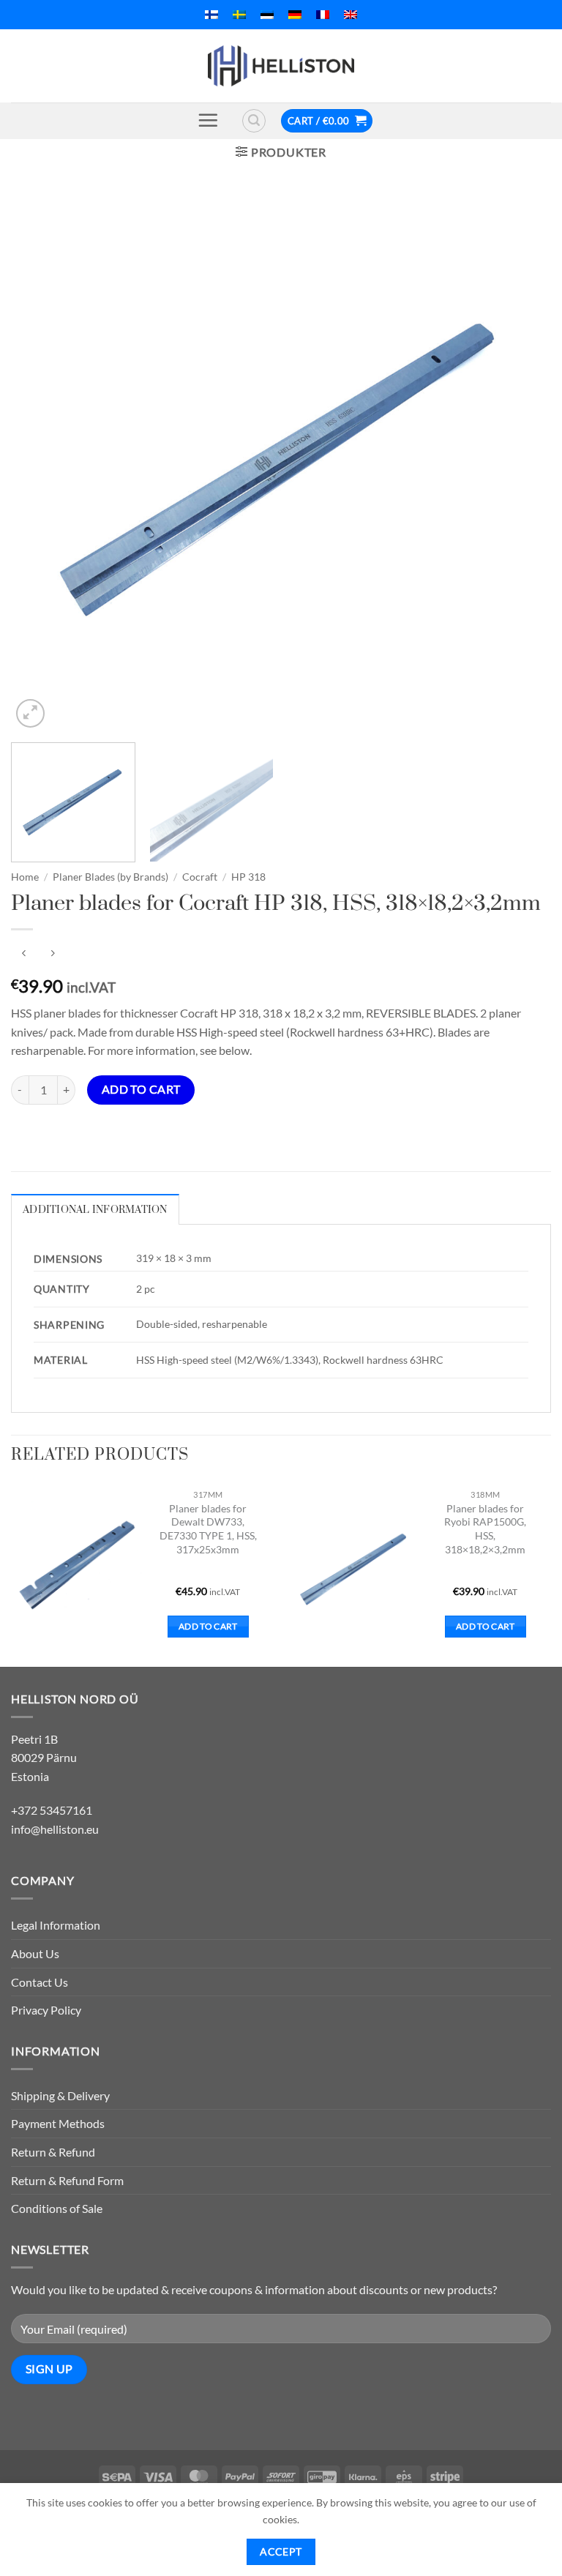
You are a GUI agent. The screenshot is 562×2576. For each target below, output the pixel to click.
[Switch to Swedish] (239, 15)
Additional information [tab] (95, 1210)
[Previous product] (52, 953)
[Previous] (40, 461)
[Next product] (24, 953)
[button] (208, 120)
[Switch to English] (351, 15)
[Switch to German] (295, 15)
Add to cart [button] (208, 1626)
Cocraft (200, 877)
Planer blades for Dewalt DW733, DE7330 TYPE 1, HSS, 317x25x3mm (208, 1529)
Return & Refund (53, 2152)
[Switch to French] (323, 15)
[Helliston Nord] (281, 66)
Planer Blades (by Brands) (110, 877)
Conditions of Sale (57, 2208)
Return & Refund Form (67, 2180)
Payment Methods (58, 2123)
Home (25, 877)
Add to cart (141, 1089)
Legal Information (56, 1925)
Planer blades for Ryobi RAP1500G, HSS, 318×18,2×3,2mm (485, 1529)
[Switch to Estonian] (267, 15)
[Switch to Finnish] (211, 15)
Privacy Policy (46, 2010)
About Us (35, 1953)
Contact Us (40, 1982)
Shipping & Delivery (60, 2095)
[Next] (522, 461)
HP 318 (248, 877)
